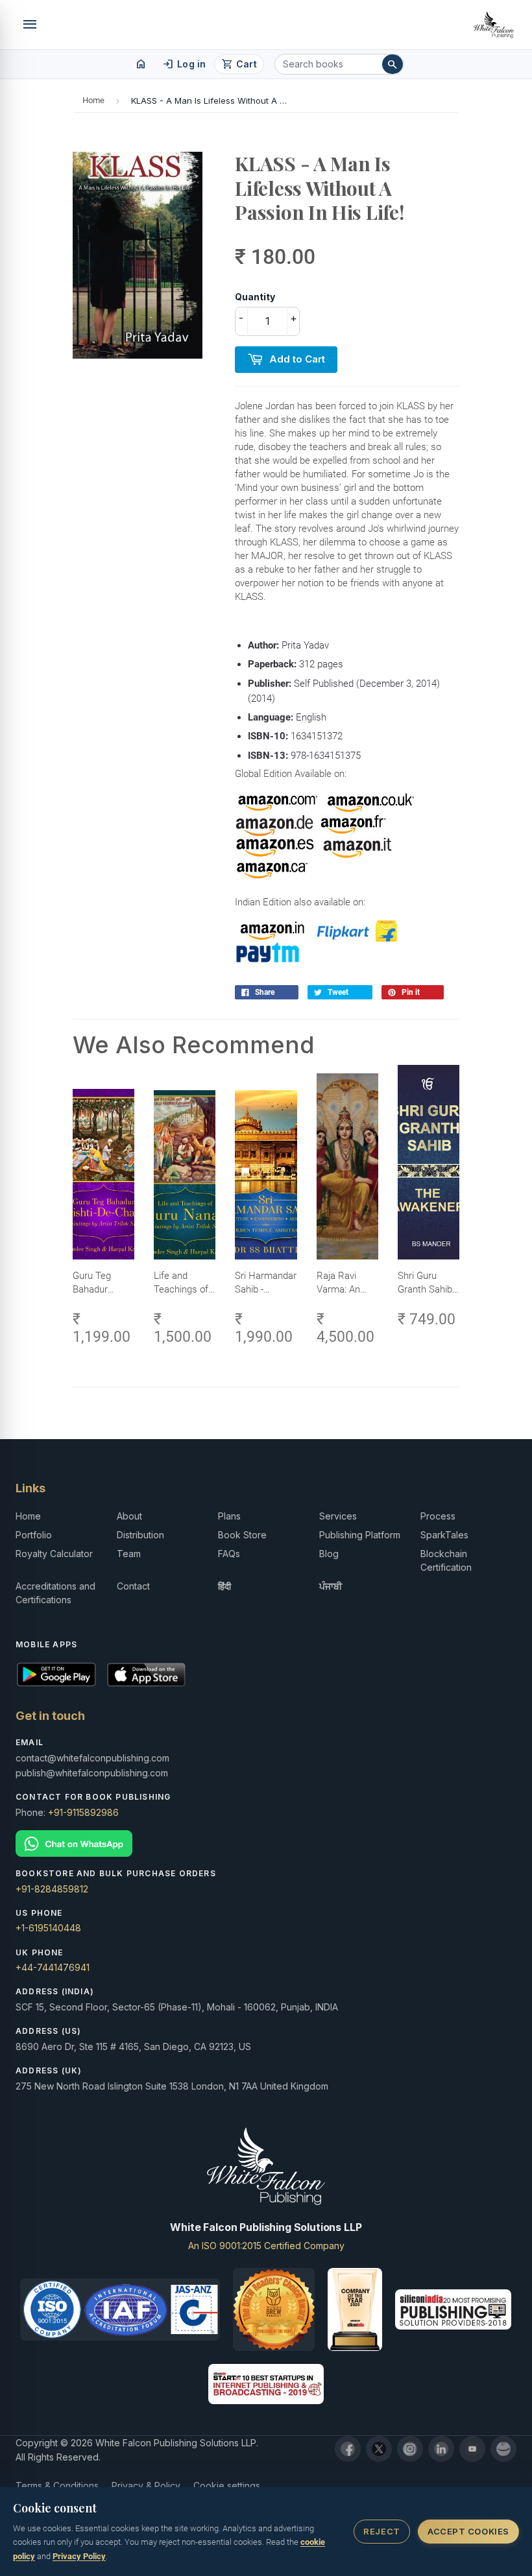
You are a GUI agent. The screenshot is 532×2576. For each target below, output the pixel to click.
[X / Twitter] (379, 2449)
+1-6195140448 (48, 1928)
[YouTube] (472, 2449)
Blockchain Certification (446, 1560)
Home (93, 100)
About (129, 1516)
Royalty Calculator (54, 1554)
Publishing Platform (360, 1535)
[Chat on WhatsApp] (266, 1843)
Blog (329, 1554)
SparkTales (444, 1535)
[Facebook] (348, 2449)
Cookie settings (227, 2486)
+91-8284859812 (52, 1889)
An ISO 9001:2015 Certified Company (266, 2246)
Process (438, 1516)
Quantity (255, 297)
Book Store (242, 1535)
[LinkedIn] (441, 2449)
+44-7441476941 (53, 1967)
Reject (381, 2531)
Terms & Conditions (57, 2486)
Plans (229, 1516)
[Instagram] (410, 2449)
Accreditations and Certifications (55, 1593)
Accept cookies (468, 2531)
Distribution (140, 1535)
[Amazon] (503, 2449)
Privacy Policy (79, 2556)
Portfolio (34, 1535)
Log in (184, 64)
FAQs (229, 1554)
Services (338, 1516)
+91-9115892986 (83, 1812)
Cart (239, 64)
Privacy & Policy (146, 2486)
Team (129, 1554)
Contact (133, 1586)
